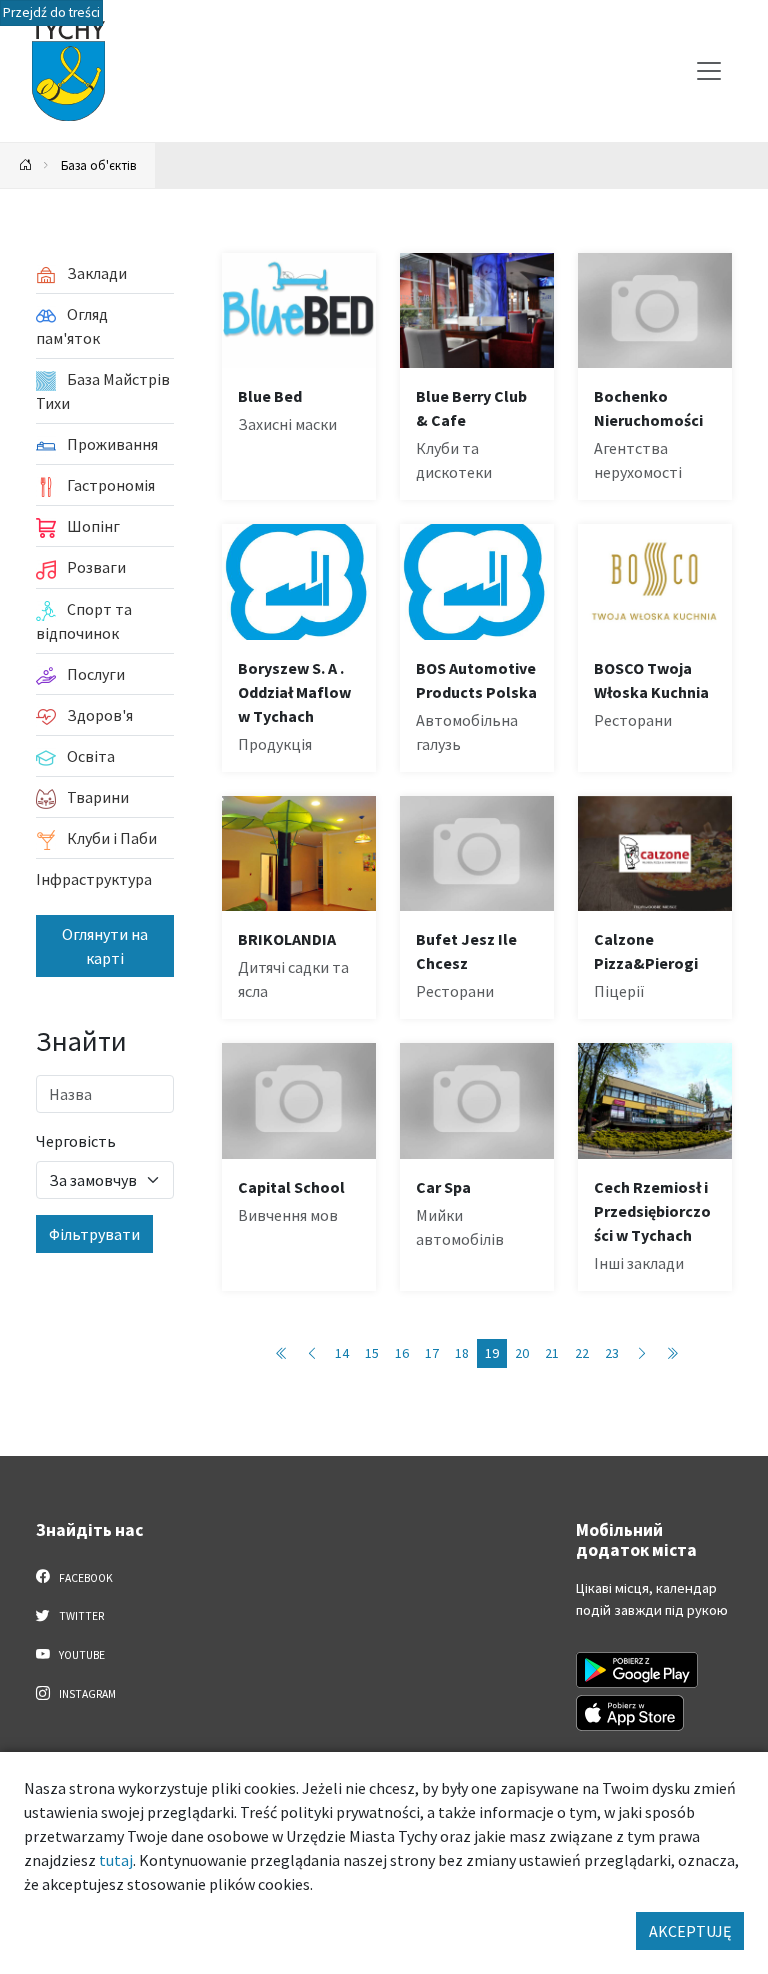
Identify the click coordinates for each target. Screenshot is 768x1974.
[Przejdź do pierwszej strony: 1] (282, 1353)
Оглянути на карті (105, 946)
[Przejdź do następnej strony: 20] (642, 1353)
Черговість (76, 1141)
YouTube (81, 1655)
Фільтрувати (94, 1234)
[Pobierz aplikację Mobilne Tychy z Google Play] (637, 1670)
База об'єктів (98, 165)
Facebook (85, 1578)
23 (612, 1353)
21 (552, 1353)
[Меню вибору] (709, 71)
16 (402, 1353)
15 (372, 1353)
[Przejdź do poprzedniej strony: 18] (312, 1353)
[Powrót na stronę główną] (26, 165)
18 (462, 1353)
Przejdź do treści (51, 12)
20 (522, 1353)
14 (342, 1353)
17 (432, 1353)
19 (492, 1353)
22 (582, 1353)
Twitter (80, 1616)
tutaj (116, 1860)
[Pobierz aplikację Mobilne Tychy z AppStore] (630, 1713)
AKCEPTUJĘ (690, 1931)
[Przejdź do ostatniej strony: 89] (672, 1353)
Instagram (86, 1694)
